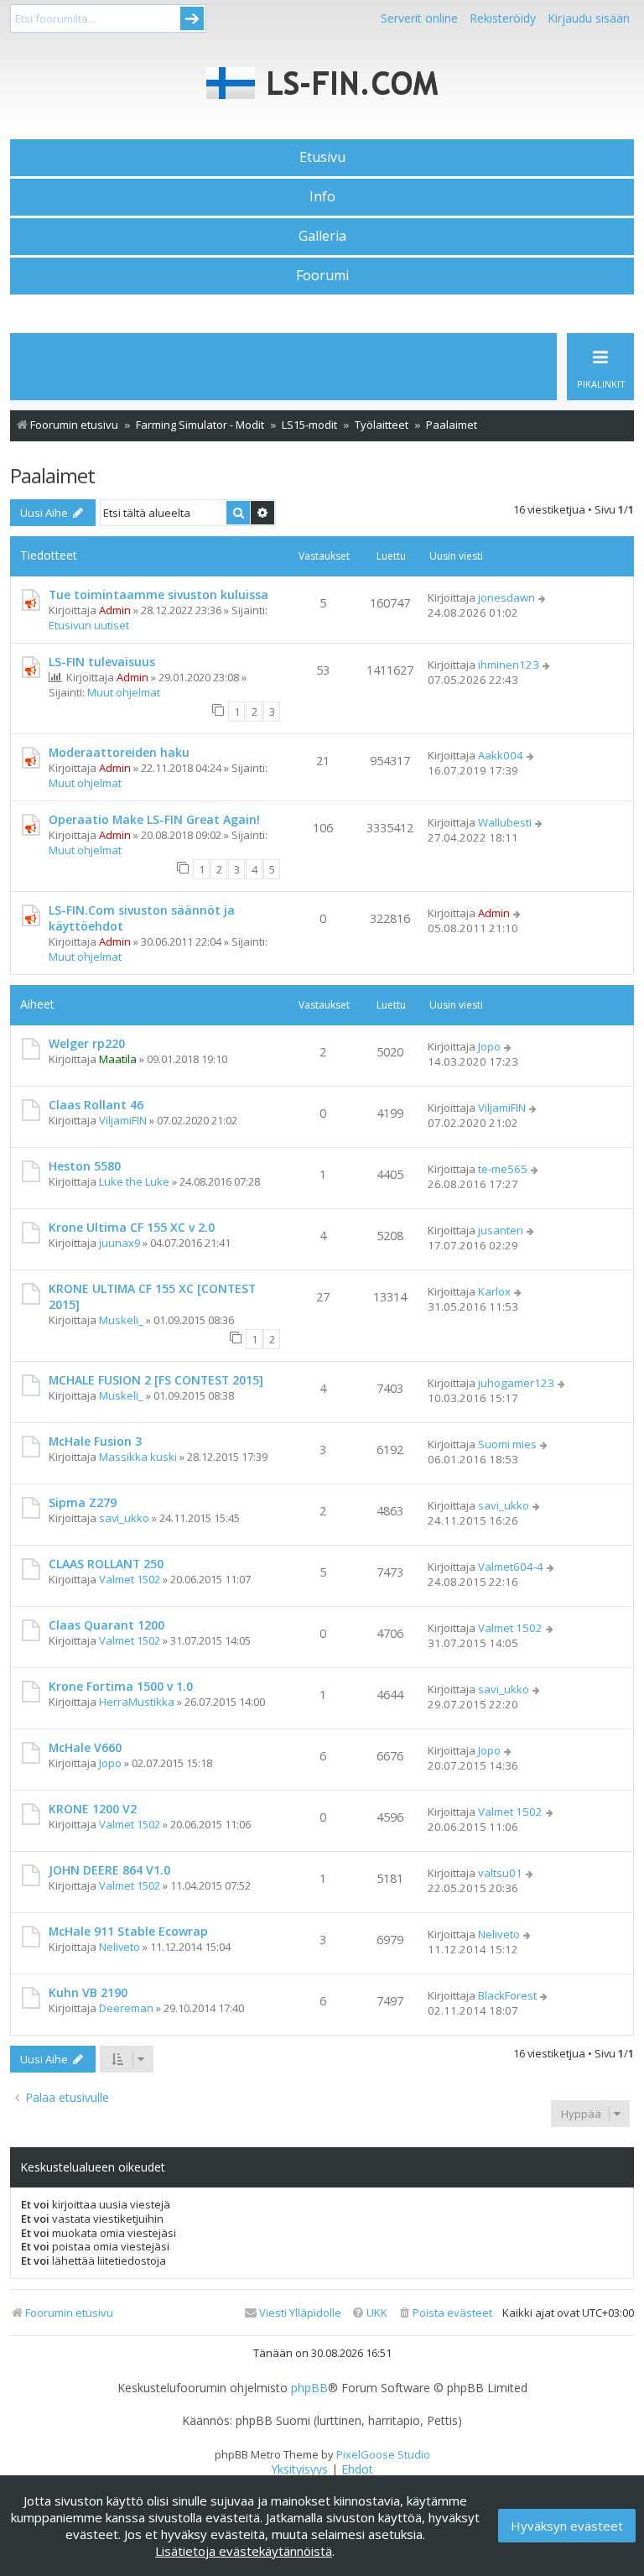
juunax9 (119, 1243)
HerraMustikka (137, 1702)
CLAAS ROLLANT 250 (106, 1564)
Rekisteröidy (503, 18)
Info (322, 196)
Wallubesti (505, 822)
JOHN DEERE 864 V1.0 (109, 1870)
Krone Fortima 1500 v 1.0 (121, 1686)
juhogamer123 (516, 1383)
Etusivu (322, 157)
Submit (192, 18)
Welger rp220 (87, 1043)
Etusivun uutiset (89, 625)
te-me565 (503, 1169)
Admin (115, 610)
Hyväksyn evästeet (567, 2526)
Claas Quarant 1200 (106, 1625)
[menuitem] (445, 2313)
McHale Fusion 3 (95, 1441)
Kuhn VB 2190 (88, 1992)
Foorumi (322, 275)
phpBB (309, 2388)
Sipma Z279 (83, 1502)
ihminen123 (509, 665)
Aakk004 (501, 755)
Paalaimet (52, 475)
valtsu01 (500, 1873)
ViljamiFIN (123, 1120)
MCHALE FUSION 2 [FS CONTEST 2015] (156, 1380)
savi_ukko (124, 1518)
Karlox (494, 1291)
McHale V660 (85, 1747)
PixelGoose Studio (383, 2454)
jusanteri (501, 1230)
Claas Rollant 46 (96, 1105)
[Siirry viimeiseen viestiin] (543, 597)
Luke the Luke (134, 1181)
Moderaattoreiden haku (119, 752)
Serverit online (419, 18)
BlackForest (507, 1995)
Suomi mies (507, 1444)
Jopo (489, 1046)
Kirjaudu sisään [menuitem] (589, 18)
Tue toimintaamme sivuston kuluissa (158, 594)
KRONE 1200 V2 (93, 1809)
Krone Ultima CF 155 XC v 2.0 (132, 1227)
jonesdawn (506, 597)
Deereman (126, 2008)
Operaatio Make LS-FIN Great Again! (154, 819)
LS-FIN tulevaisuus (102, 662)
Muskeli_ (121, 1320)
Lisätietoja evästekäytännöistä (244, 2551)
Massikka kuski (138, 1457)
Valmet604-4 (511, 1567)
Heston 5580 (85, 1166)
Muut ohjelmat (124, 692)
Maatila (118, 1059)
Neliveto (119, 1947)
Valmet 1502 (130, 1579)
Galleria (322, 236)
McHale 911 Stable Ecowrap (128, 1931)
